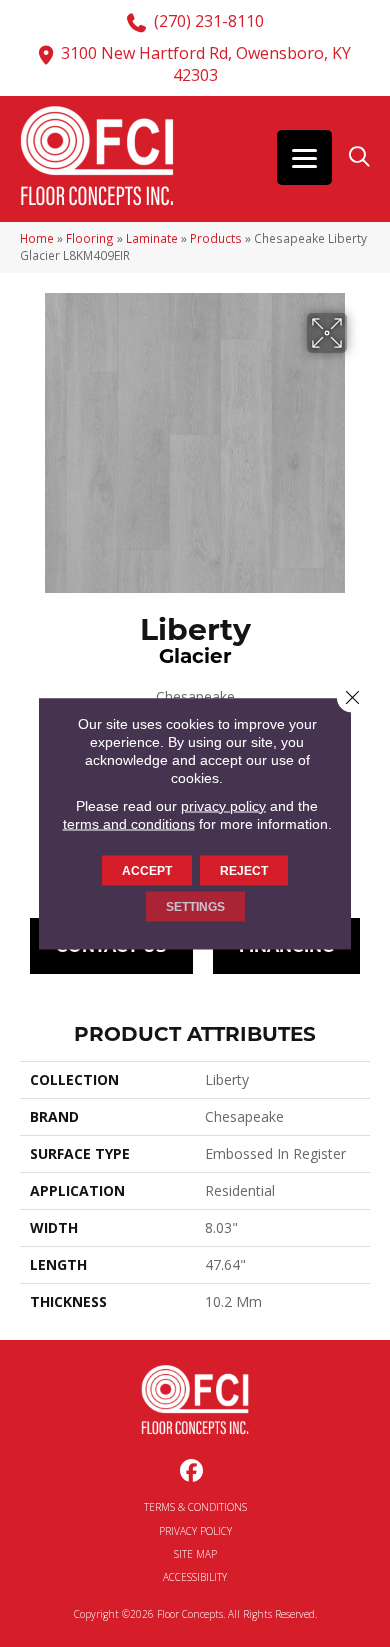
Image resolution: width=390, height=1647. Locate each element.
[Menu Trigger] (304, 157)
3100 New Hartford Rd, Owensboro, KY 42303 (206, 64)
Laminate (152, 238)
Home (37, 238)
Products (216, 238)
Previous (30, 821)
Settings (195, 906)
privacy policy (223, 805)
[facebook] (192, 1471)
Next (360, 821)
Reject (244, 870)
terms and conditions (129, 823)
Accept (147, 870)
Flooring (90, 238)
